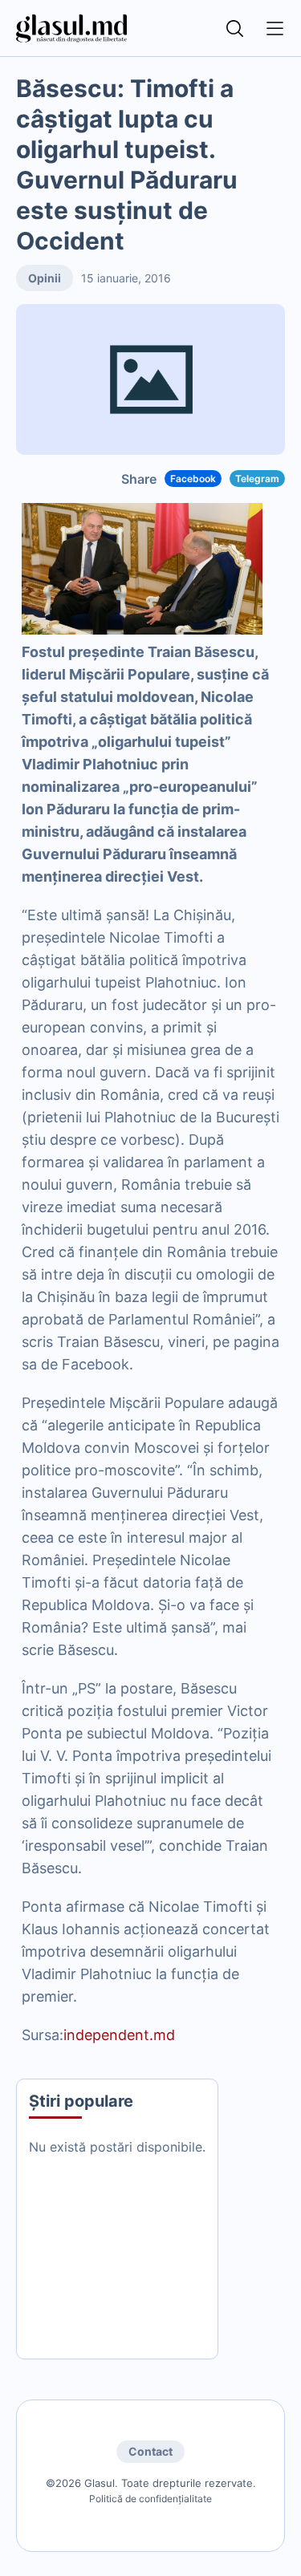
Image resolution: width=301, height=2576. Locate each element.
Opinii (45, 278)
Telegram (257, 479)
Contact (150, 2451)
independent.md (119, 2035)
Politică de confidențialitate (150, 2499)
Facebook (193, 479)
